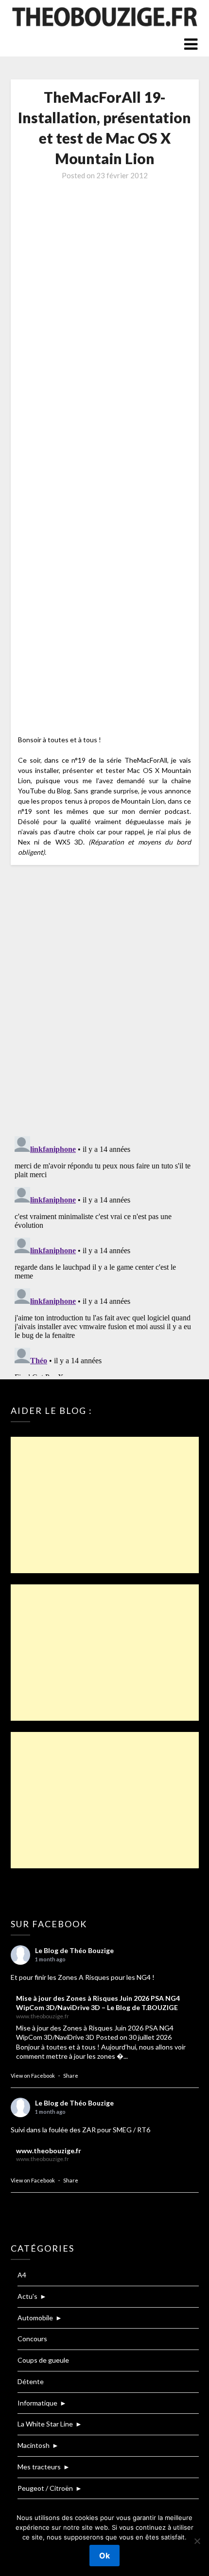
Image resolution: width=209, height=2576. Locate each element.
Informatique (37, 2403)
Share (71, 2076)
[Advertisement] (105, 1505)
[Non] (197, 2541)
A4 (22, 2275)
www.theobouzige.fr (49, 2151)
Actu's (27, 2296)
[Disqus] (105, 1001)
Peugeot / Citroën (45, 2488)
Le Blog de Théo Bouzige (74, 1950)
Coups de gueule (43, 2360)
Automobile (35, 2318)
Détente (31, 2381)
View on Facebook (33, 2076)
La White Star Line (45, 2424)
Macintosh (34, 2445)
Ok (104, 2556)
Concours (32, 2339)
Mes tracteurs (39, 2467)
